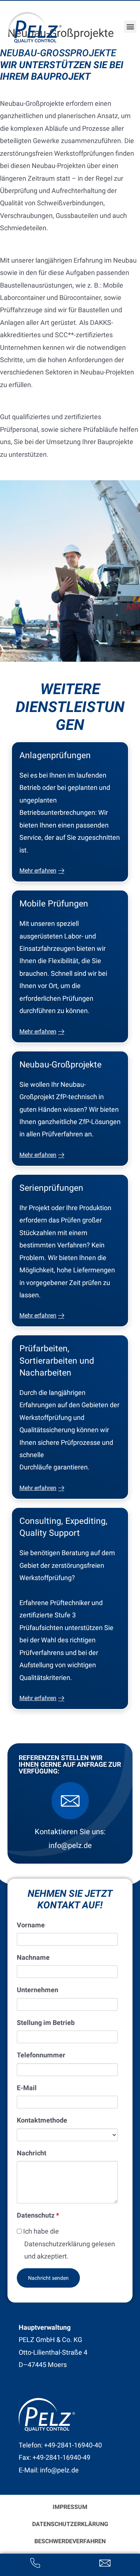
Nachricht (32, 2153)
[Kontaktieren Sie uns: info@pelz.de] (70, 1801)
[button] (130, 27)
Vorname (31, 1925)
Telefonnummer (41, 2055)
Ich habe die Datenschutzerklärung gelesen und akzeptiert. (68, 2244)
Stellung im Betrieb (46, 2023)
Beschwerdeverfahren (70, 2541)
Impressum (70, 2507)
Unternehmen (38, 1990)
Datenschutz (38, 2215)
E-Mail (27, 2088)
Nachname (33, 1957)
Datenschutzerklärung (70, 2524)
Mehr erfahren (38, 871)
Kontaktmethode (42, 2120)
